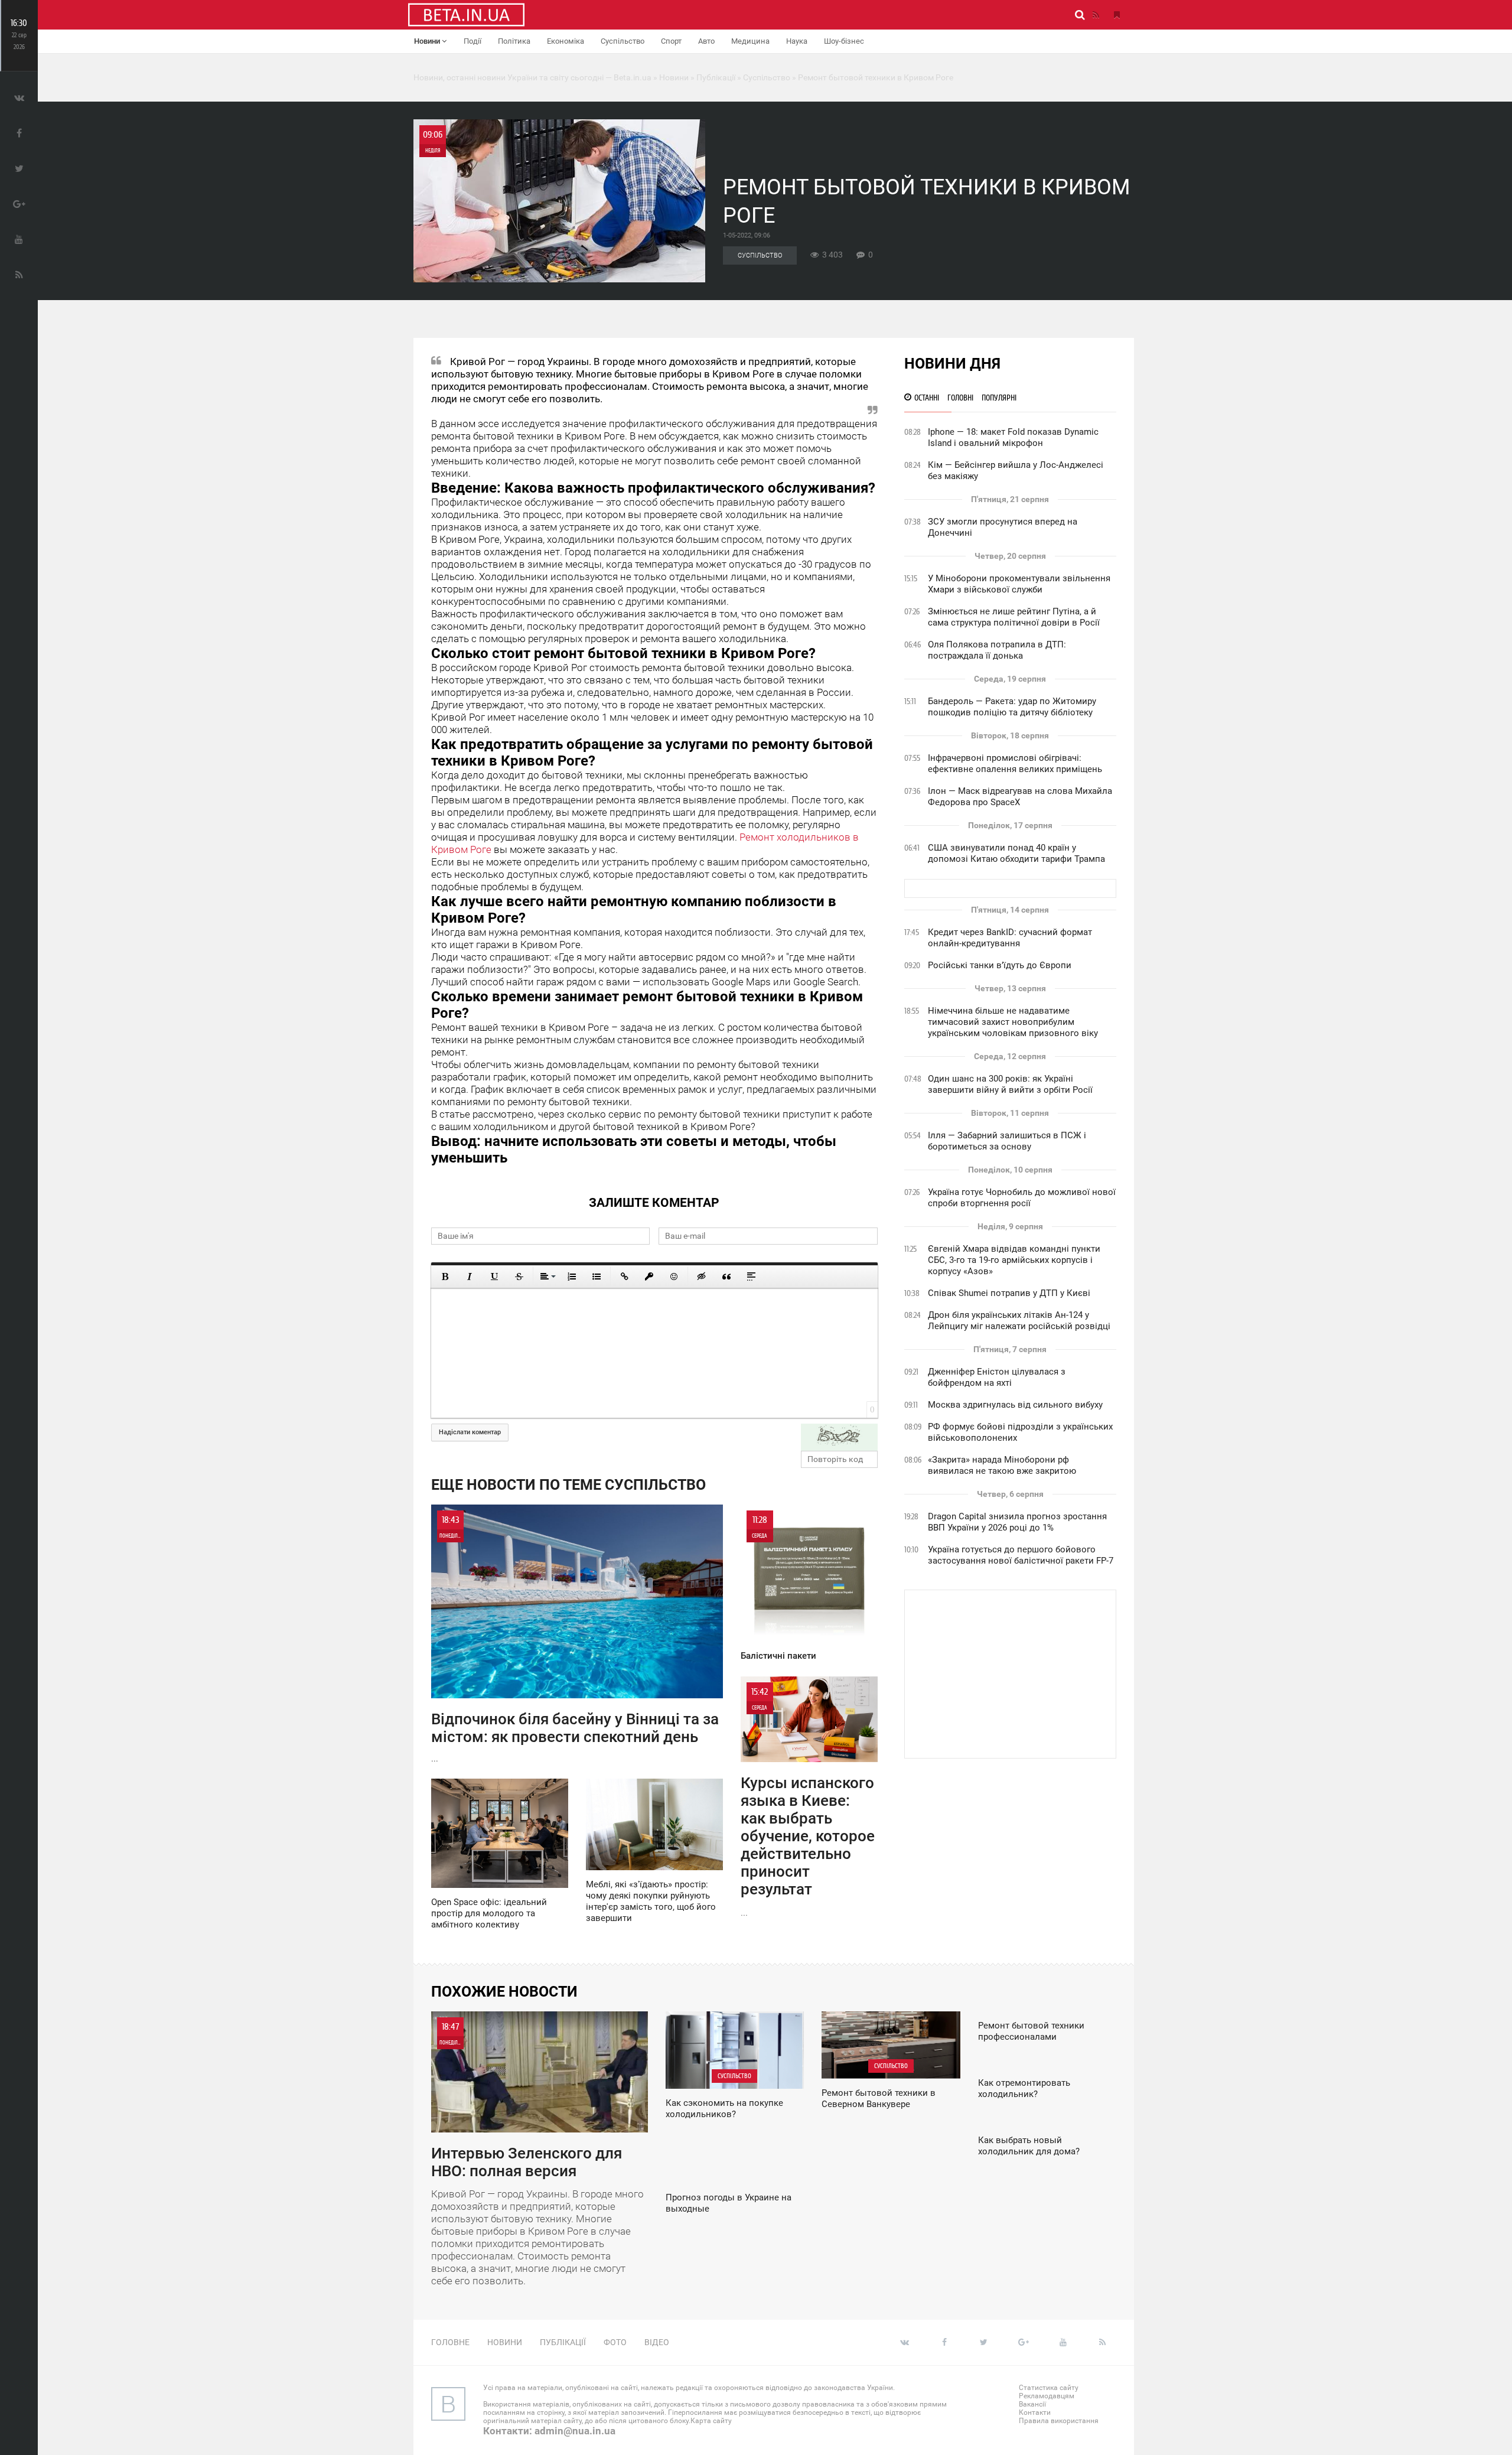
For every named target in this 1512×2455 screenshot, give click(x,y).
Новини (428, 41)
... (575, 1639)
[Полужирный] (445, 1277)
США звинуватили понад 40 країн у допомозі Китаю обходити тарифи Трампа (1016, 853)
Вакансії (1032, 2404)
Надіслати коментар (470, 1432)
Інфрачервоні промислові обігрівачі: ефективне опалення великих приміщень (1015, 763)
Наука (797, 41)
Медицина (750, 41)
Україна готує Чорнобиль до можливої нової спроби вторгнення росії (1022, 1198)
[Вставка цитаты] (726, 1277)
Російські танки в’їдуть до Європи (1000, 965)
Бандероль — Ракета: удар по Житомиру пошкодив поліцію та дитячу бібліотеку (1012, 707)
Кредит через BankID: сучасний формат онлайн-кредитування (1010, 938)
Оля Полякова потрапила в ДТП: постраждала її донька (997, 650)
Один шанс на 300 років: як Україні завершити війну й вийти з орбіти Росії (1010, 1084)
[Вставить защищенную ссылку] (649, 1277)
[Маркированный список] (597, 1277)
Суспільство (623, 41)
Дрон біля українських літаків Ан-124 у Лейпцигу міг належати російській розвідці (1019, 1321)
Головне (450, 2342)
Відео (657, 2342)
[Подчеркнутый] (494, 1277)
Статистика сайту (1049, 2388)
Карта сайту (711, 2421)
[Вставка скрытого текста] (702, 1277)
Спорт (671, 41)
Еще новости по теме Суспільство (568, 1485)
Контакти (1035, 2412)
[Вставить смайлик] (674, 1277)
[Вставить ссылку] (624, 1277)
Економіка (566, 41)
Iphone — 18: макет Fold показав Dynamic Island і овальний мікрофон (1013, 437)
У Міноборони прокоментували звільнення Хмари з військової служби (1019, 584)
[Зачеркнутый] (519, 1277)
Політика (514, 41)
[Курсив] (470, 1277)
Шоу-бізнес (844, 41)
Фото (615, 2342)
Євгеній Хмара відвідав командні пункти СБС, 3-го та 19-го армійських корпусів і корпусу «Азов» (1014, 1260)
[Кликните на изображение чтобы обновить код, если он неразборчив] (839, 1437)
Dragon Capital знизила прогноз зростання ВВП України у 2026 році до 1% (1017, 1522)
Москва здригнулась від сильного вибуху (1015, 1405)
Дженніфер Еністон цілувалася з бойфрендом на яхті (997, 1377)
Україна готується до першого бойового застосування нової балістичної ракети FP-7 (1021, 1555)
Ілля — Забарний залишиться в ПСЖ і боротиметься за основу (1007, 1141)
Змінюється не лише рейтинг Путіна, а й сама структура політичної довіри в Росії (1014, 617)
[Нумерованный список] (572, 1277)
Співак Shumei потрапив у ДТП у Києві (1009, 1293)
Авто (706, 41)
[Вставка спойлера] (751, 1277)
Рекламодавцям (1047, 2396)
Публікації (563, 2342)
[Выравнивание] (547, 1277)
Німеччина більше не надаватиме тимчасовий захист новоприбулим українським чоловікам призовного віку (1013, 1022)
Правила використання (1059, 2421)
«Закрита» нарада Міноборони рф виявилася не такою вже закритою (1002, 1465)
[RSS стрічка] (1096, 15)
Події (472, 41)
